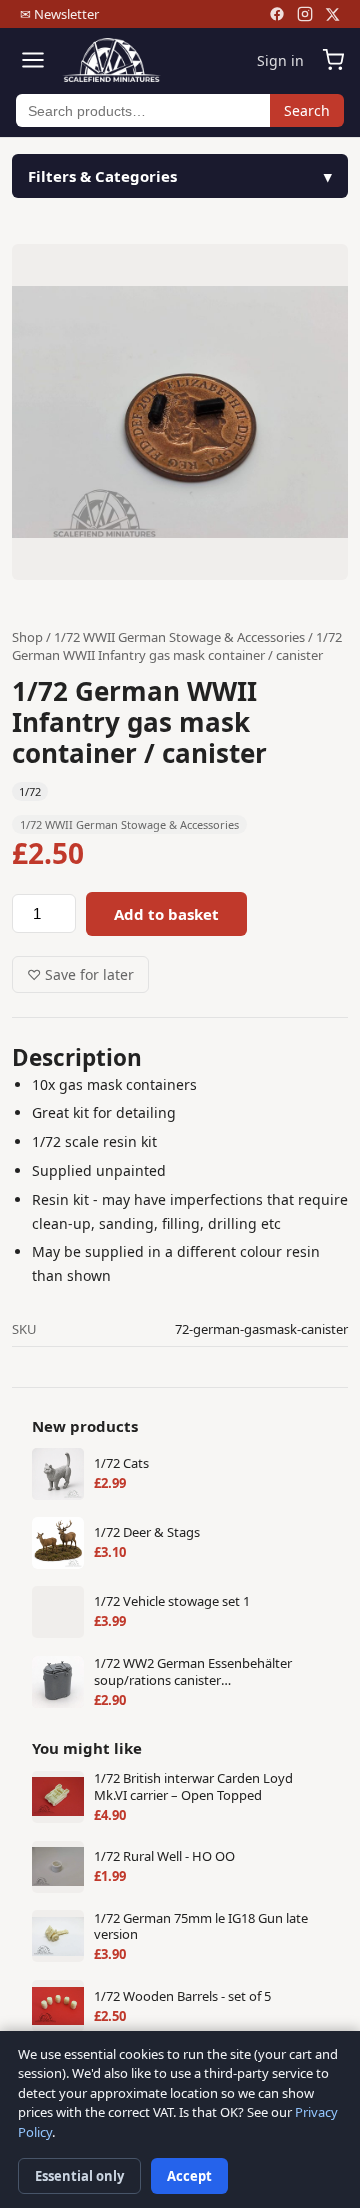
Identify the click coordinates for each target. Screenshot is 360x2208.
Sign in (280, 60)
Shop (27, 637)
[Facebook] (277, 14)
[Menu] (33, 60)
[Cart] (333, 60)
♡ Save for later (80, 974)
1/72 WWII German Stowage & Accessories (179, 637)
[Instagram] (305, 14)
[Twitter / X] (332, 14)
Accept (189, 2176)
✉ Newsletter (59, 14)
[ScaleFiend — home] (111, 60)
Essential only (79, 2176)
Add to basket (166, 914)
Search (307, 110)
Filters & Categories (102, 176)
